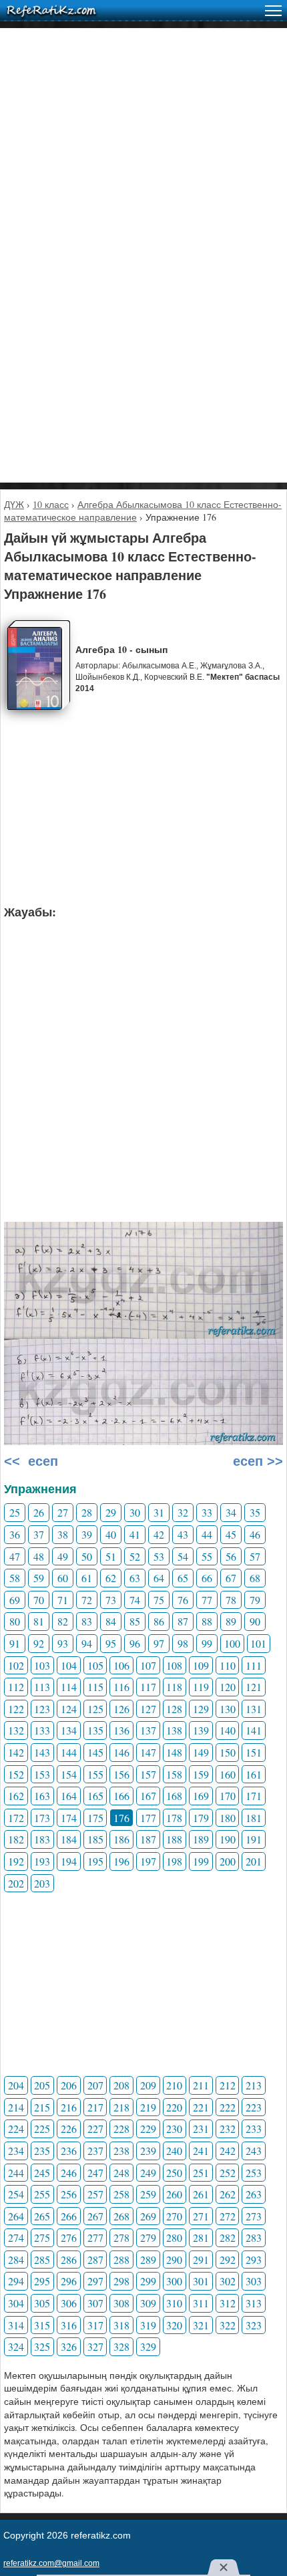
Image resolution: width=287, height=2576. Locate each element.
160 (228, 1774)
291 (201, 2260)
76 (183, 1600)
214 (16, 2107)
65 (183, 1578)
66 (207, 1578)
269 (148, 2216)
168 (174, 1796)
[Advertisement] (143, 172)
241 (201, 2151)
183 (42, 1839)
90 (255, 1621)
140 (228, 1730)
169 (201, 1796)
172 (16, 1818)
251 (201, 2173)
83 (87, 1621)
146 (121, 1752)
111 (254, 1665)
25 (15, 1512)
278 (121, 2237)
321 (201, 2325)
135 (95, 1730)
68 (255, 1578)
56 (231, 1556)
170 (228, 1796)
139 (201, 1730)
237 (95, 2151)
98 (183, 1643)
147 (148, 1752)
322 (228, 2325)
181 (254, 1818)
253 (254, 2173)
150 (228, 1752)
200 (228, 1861)
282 (228, 2237)
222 (228, 2107)
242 (228, 2151)
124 (69, 1709)
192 (16, 1861)
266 (69, 2216)
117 (148, 1687)
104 (69, 1665)
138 (174, 1730)
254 (16, 2194)
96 (135, 1643)
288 (121, 2260)
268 (121, 2216)
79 (255, 1600)
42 (159, 1534)
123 (42, 1709)
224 (16, 2129)
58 (15, 1578)
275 (42, 2237)
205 (42, 2085)
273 (254, 2216)
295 (42, 2281)
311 (201, 2303)
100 (232, 1643)
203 (42, 1883)
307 (95, 2303)
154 (69, 1774)
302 (228, 2281)
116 (121, 1687)
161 (254, 1774)
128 (174, 1709)
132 (16, 1730)
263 (254, 2194)
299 (148, 2281)
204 (16, 2085)
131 (254, 1709)
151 (254, 1752)
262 (228, 2194)
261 (201, 2194)
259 (148, 2194)
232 (228, 2129)
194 (69, 1861)
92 (39, 1643)
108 (174, 1665)
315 (42, 2325)
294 (16, 2281)
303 (254, 2281)
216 (69, 2107)
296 (69, 2281)
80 (15, 1621)
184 (69, 1839)
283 (254, 2237)
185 (95, 1839)
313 (254, 2303)
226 (69, 2129)
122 (16, 1709)
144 (69, 1752)
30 (135, 1512)
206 (69, 2085)
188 (174, 1839)
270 (174, 2216)
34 (231, 1512)
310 (174, 2303)
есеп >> (256, 1461)
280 (174, 2237)
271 (201, 2216)
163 (42, 1796)
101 (258, 1643)
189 (201, 1839)
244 (16, 2173)
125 (95, 1709)
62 (111, 1578)
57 (255, 1556)
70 (39, 1600)
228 (121, 2129)
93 (63, 1643)
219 (148, 2107)
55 (207, 1556)
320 (174, 2325)
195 (95, 1861)
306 (69, 2303)
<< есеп (31, 1461)
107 (148, 1665)
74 (135, 1600)
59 (39, 1578)
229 (148, 2129)
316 (69, 2325)
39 (87, 1534)
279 (148, 2237)
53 (159, 1556)
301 (201, 2281)
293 (254, 2260)
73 (111, 1600)
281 (201, 2237)
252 (228, 2173)
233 (254, 2129)
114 (69, 1687)
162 (16, 1796)
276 (69, 2237)
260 (174, 2194)
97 (159, 1643)
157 (148, 1774)
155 (95, 1774)
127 (148, 1709)
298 (121, 2281)
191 (254, 1839)
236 (69, 2151)
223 (254, 2107)
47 (15, 1556)
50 (87, 1556)
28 (87, 1512)
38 (63, 1534)
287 (95, 2260)
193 (42, 1861)
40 (111, 1534)
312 (228, 2303)
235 (42, 2151)
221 (201, 2107)
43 (183, 1534)
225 (42, 2129)
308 (121, 2303)
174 (69, 1818)
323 (254, 2325)
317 (95, 2325)
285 (42, 2260)
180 (228, 1818)
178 (174, 1818)
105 (95, 1665)
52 (135, 1556)
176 (121, 1818)
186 (121, 1839)
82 (63, 1621)
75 (159, 1600)
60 (63, 1578)
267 (95, 2216)
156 (121, 1774)
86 (159, 1621)
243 (254, 2151)
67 (231, 1578)
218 (121, 2107)
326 (69, 2346)
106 (121, 1665)
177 (148, 1818)
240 (174, 2151)
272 (228, 2216)
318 (121, 2325)
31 (159, 1512)
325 (42, 2346)
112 (16, 1687)
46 (255, 1534)
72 (87, 1600)
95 (111, 1643)
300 (174, 2281)
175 (95, 1818)
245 (42, 2173)
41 (135, 1534)
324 (16, 2346)
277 (95, 2237)
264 (16, 2216)
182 (16, 1839)
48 (39, 1556)
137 (148, 1730)
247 (95, 2173)
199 (201, 1861)
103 (42, 1665)
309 (148, 2303)
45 (231, 1534)
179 (201, 1818)
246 (69, 2173)
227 (95, 2129)
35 (255, 1512)
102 (16, 1665)
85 (135, 1621)
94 (87, 1643)
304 (16, 2303)
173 (42, 1818)
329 (148, 2346)
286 (69, 2260)
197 (148, 1861)
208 (121, 2085)
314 (16, 2325)
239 (148, 2151)
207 (95, 2085)
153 (42, 1774)
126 (121, 1709)
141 (254, 1730)
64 (159, 1578)
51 (111, 1556)
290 (174, 2260)
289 (148, 2260)
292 (228, 2260)
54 (183, 1556)
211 (201, 2085)
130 (228, 1709)
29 (111, 1512)
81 (39, 1621)
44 (207, 1534)
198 (174, 1861)
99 (207, 1643)
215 (42, 2107)
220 (174, 2107)
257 (95, 2194)
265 (42, 2216)
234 (16, 2151)
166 (121, 1796)
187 (148, 1839)
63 (135, 1578)
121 (254, 1687)
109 (201, 1665)
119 (201, 1687)
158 (174, 1774)
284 (16, 2260)
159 (201, 1774)
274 (16, 2237)
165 (95, 1796)
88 (207, 1621)
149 (201, 1752)
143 (42, 1752)
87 (183, 1621)
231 (201, 2129)
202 (16, 1883)
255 (42, 2194)
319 (148, 2325)
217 (95, 2107)
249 (148, 2173)
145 (95, 1752)
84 (111, 1621)
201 (254, 1861)
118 (174, 1687)
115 (95, 1687)
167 (148, 1796)
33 (207, 1512)
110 (228, 1665)
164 (69, 1796)
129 (201, 1709)
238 (121, 2151)
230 (174, 2129)
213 (254, 2085)
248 (121, 2173)
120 (228, 1687)
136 (121, 1730)
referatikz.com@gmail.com (51, 2563)
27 (63, 1512)
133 (42, 1730)
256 (69, 2194)
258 (121, 2194)
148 (174, 1752)
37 (39, 1534)
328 (121, 2346)
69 (15, 1600)
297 (95, 2281)
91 (15, 1643)
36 (15, 1534)
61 (87, 1578)
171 (254, 1796)
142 (16, 1752)
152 (16, 1774)
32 (183, 1512)
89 (231, 1621)
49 (63, 1556)
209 (148, 2085)
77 (207, 1600)
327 (95, 2346)
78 (231, 1600)
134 (69, 1730)
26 (39, 1512)
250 (174, 2173)
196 (121, 1861)
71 (63, 1600)
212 (228, 2085)
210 (174, 2085)
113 (42, 1687)
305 (42, 2303)
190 (228, 1839)
